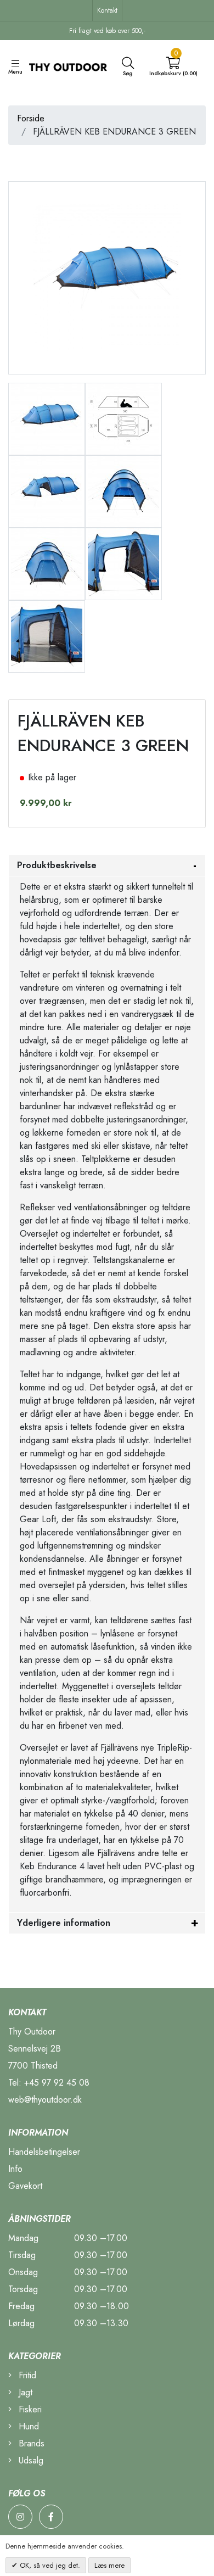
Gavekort (25, 2186)
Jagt (24, 2392)
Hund (27, 2426)
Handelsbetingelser (44, 2152)
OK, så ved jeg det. (49, 2565)
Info (15, 2169)
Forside (31, 118)
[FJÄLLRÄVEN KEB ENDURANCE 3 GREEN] (47, 418)
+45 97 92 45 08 (57, 2083)
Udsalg (30, 2460)
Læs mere (109, 2565)
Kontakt (107, 10)
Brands (30, 2443)
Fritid (26, 2375)
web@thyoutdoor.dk (45, 2100)
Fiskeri (29, 2409)
